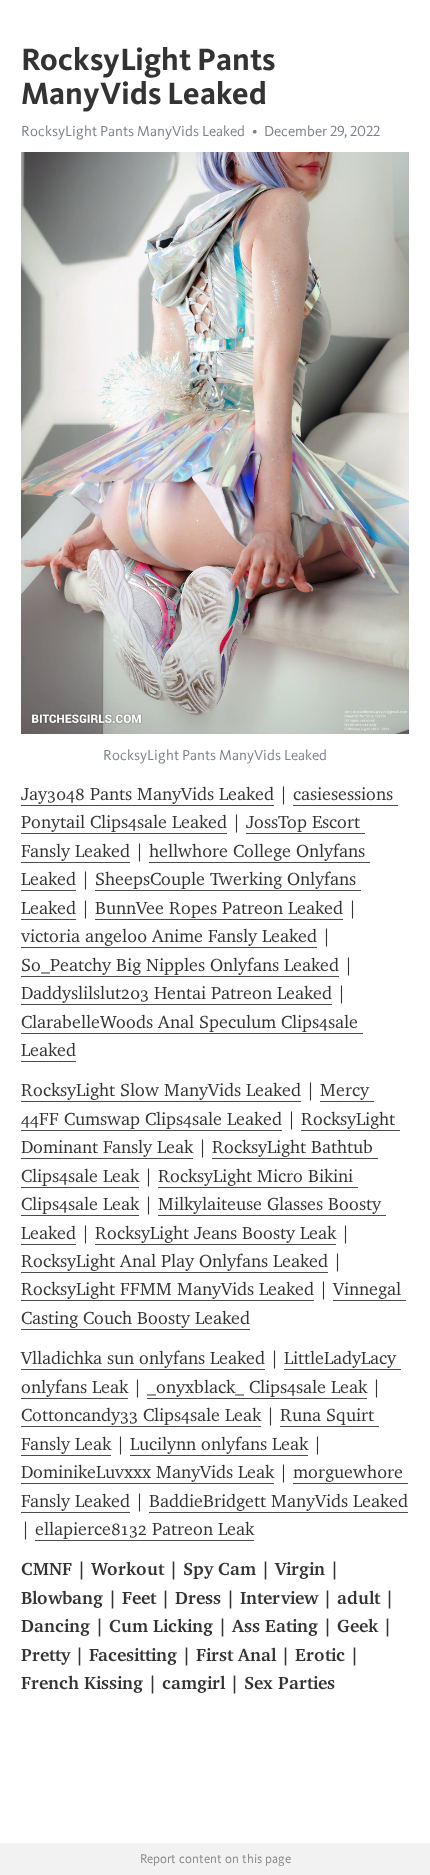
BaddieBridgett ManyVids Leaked (278, 1501)
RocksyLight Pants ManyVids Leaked (133, 131)
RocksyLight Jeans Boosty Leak (215, 1233)
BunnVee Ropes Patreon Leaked (219, 908)
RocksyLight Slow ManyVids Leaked (161, 1090)
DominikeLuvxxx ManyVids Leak (147, 1472)
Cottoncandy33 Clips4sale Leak (141, 1415)
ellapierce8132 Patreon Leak (144, 1529)
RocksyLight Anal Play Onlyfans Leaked (174, 1261)
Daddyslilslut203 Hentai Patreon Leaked (176, 993)
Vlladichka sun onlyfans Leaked (143, 1358)
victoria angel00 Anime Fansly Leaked (169, 936)
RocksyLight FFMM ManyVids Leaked (167, 1289)
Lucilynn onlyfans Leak (219, 1444)
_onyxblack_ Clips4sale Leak (257, 1387)
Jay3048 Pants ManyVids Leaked (147, 794)
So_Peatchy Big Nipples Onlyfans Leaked (180, 965)
